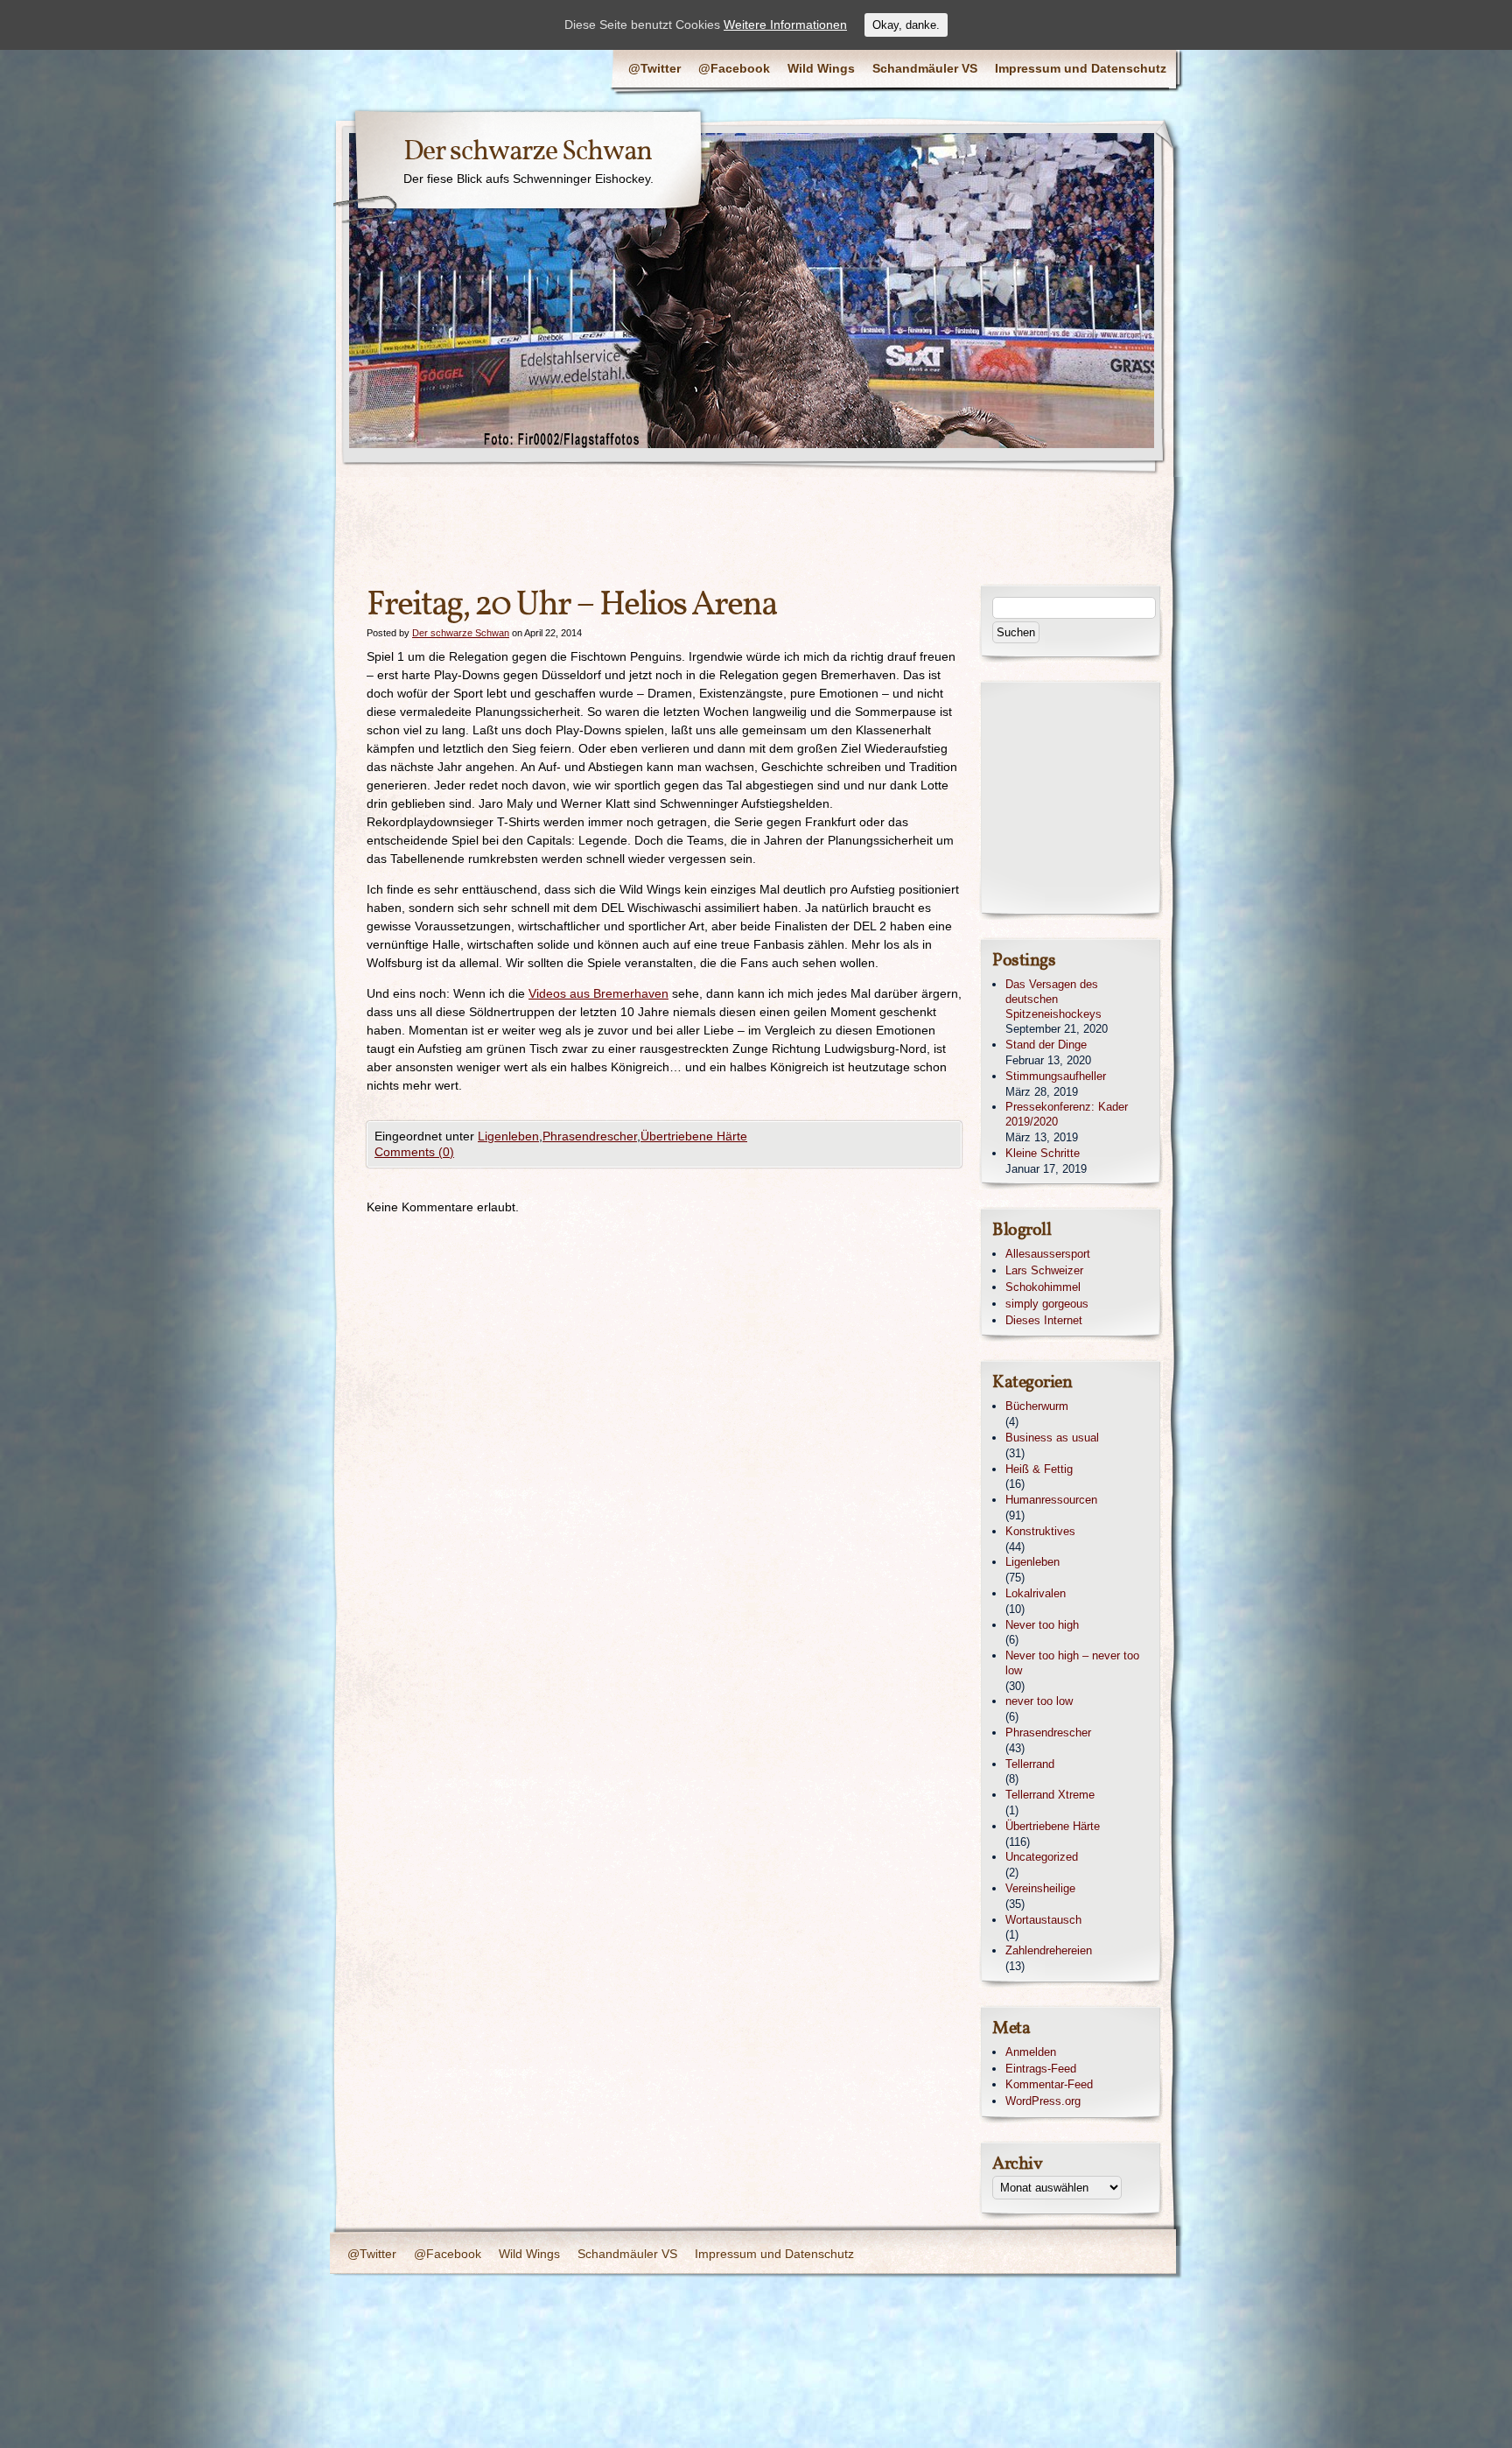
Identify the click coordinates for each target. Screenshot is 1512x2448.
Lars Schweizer (1044, 1270)
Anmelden (1031, 2052)
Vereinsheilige (1040, 1888)
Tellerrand (1030, 1764)
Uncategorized (1042, 1857)
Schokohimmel (1043, 1287)
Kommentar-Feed (1049, 2084)
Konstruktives (1040, 1531)
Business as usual (1052, 1438)
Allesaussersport (1048, 1254)
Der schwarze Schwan (528, 152)
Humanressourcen (1051, 1500)
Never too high (1042, 1625)
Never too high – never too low (1072, 1663)
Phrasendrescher (590, 1136)
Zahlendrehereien (1049, 1950)
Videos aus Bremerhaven (598, 993)
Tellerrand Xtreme (1050, 1795)
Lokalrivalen (1036, 1593)
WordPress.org (1043, 2101)
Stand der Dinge (1046, 1045)
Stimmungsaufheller (1056, 1076)
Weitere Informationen (785, 25)
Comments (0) (414, 1152)
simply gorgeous (1047, 1304)
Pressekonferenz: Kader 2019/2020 (1067, 1114)
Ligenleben (508, 1136)
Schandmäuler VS (925, 68)
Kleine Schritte (1043, 1153)
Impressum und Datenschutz (1081, 68)
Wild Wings (821, 68)
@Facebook (734, 68)
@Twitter (654, 68)
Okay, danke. (906, 25)
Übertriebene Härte (694, 1136)
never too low (1039, 1701)
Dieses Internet (1044, 1320)
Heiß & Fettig (1039, 1469)
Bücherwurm (1037, 1406)
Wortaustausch (1043, 1920)
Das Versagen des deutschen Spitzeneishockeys (1053, 999)
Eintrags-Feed (1041, 2069)
